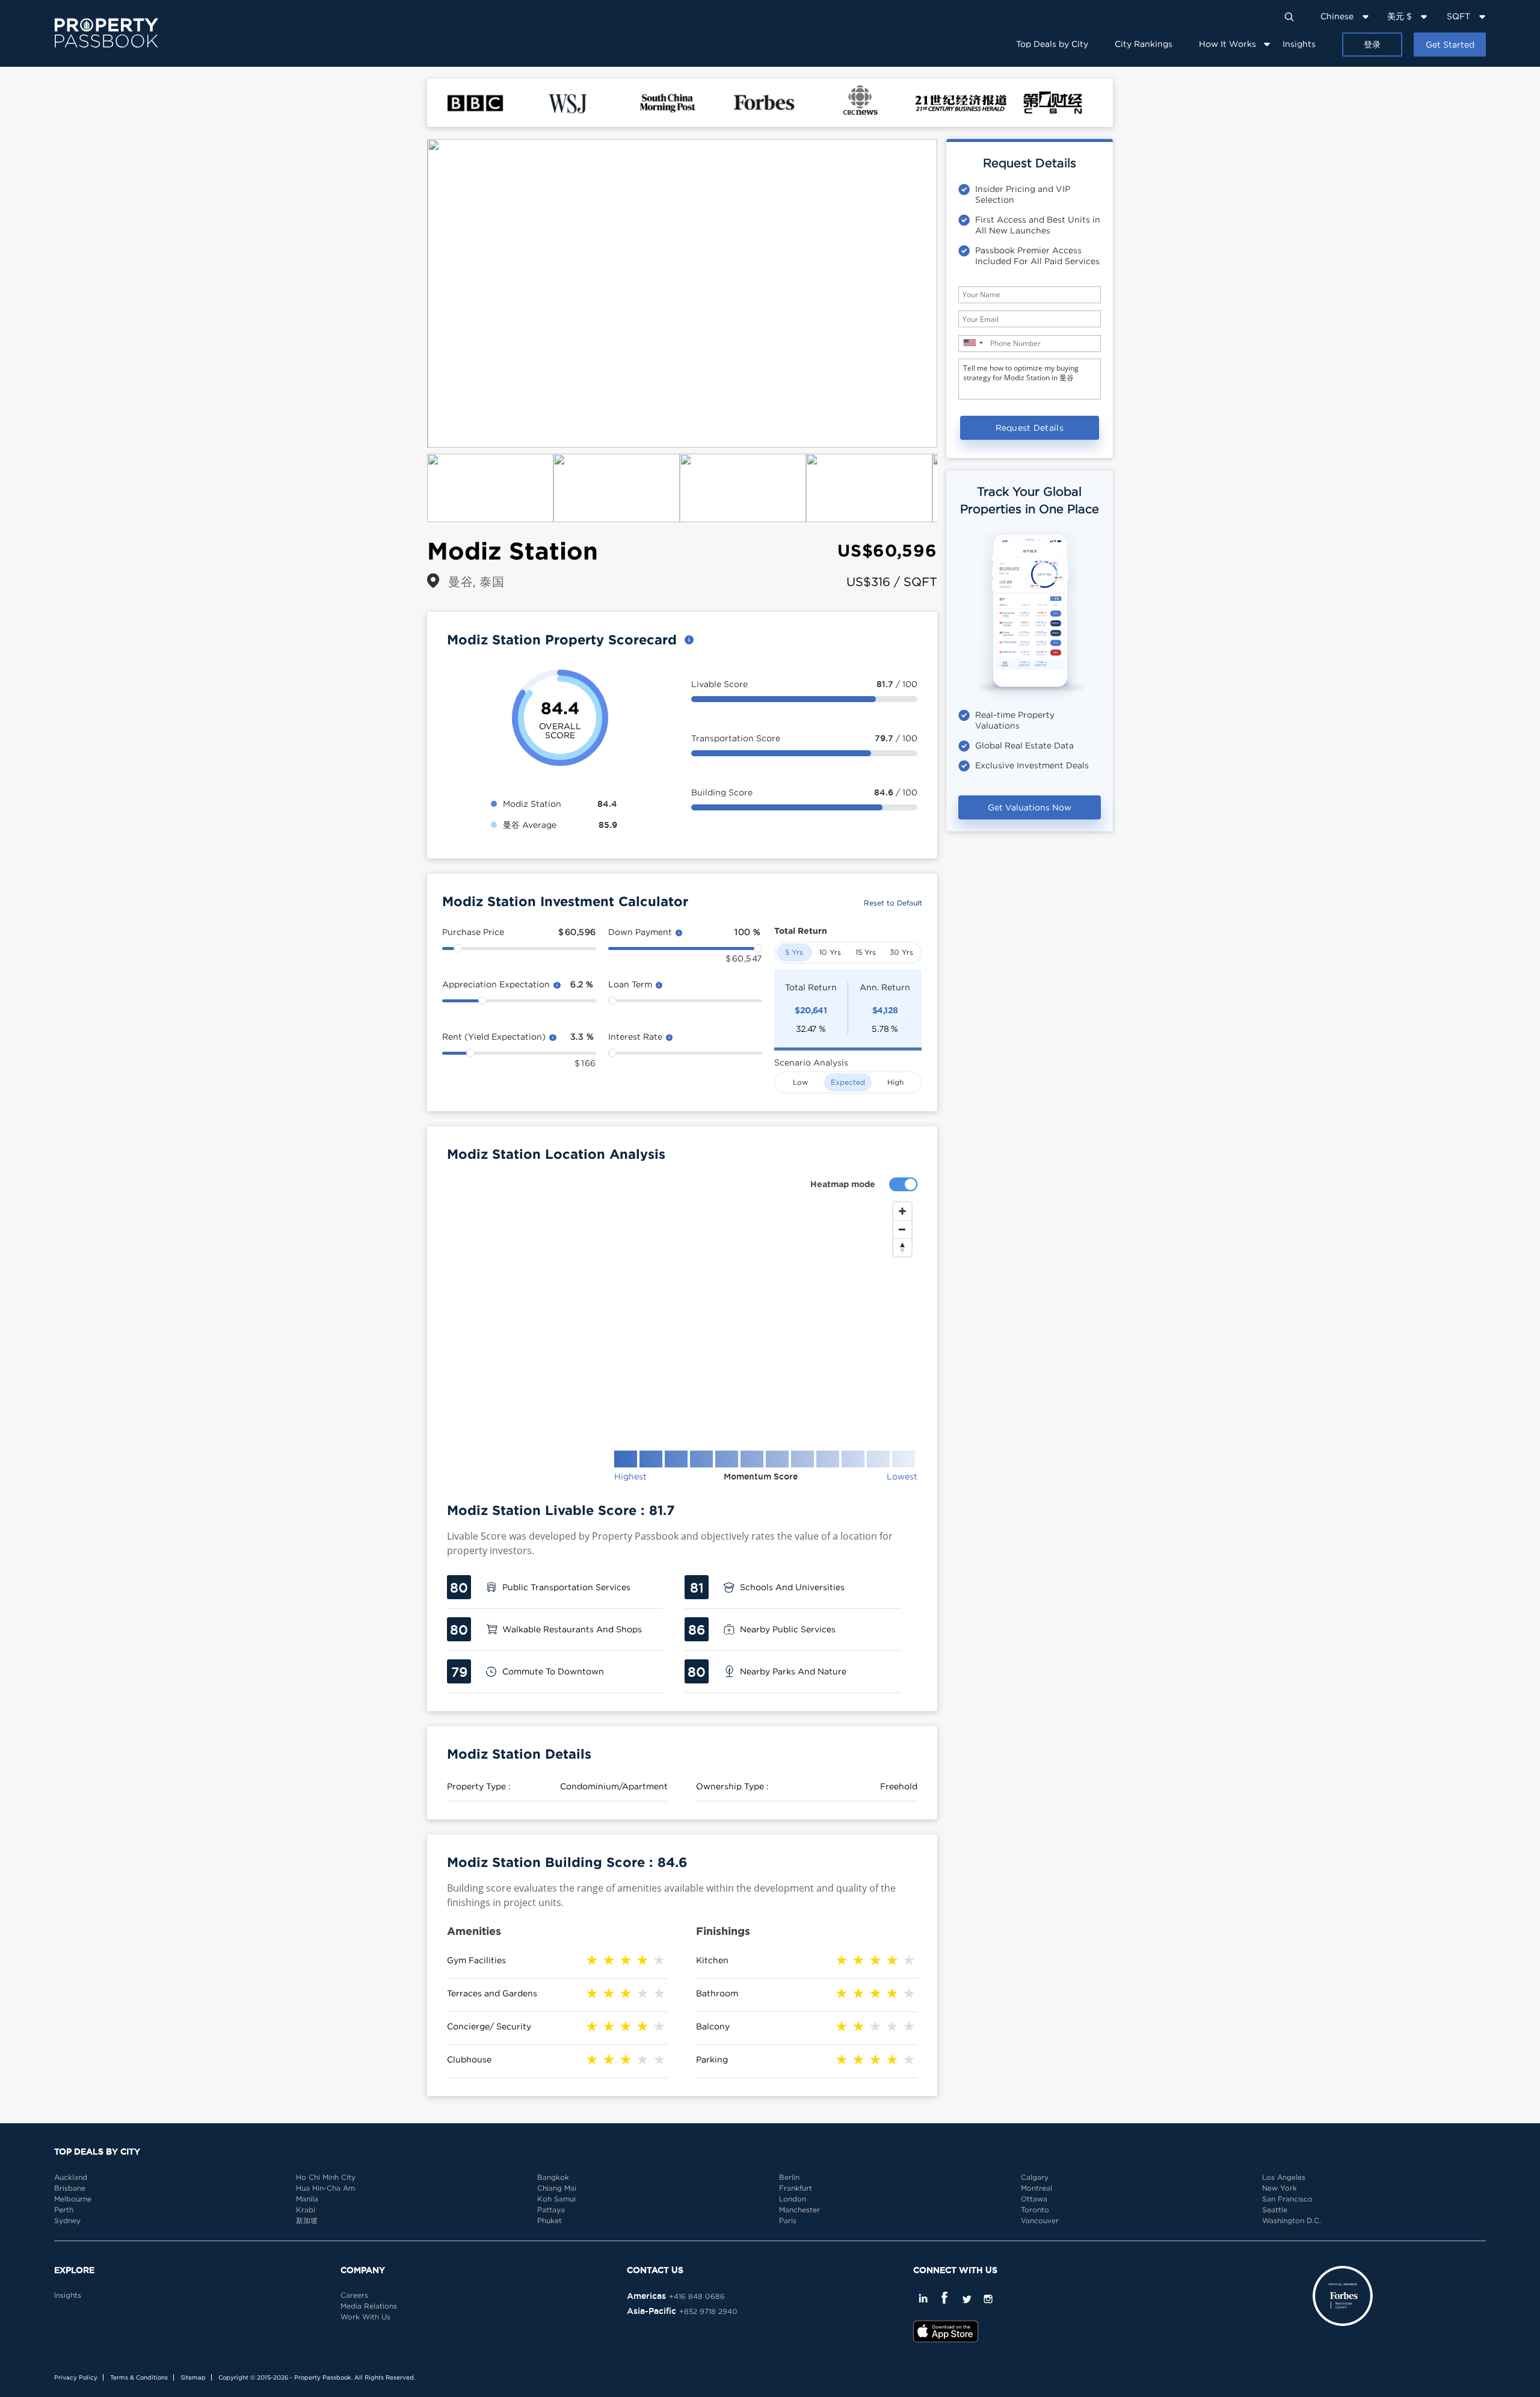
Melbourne (73, 2199)
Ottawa (1034, 2199)
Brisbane (70, 2188)
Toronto (1035, 2210)
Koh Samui (556, 2199)
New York (1280, 2188)
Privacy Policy (76, 2377)
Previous (409, 294)
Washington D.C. (1292, 2220)
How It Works (1227, 44)
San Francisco (1287, 2199)
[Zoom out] (902, 1229)
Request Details (1030, 427)
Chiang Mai (557, 2188)
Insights (1299, 44)
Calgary (1035, 2177)
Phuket (550, 2220)
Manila (307, 2199)
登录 (1372, 44)
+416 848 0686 (697, 2296)
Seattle (1275, 2210)
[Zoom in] (902, 1211)
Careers (354, 2295)
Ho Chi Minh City (326, 2177)
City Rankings (1144, 44)
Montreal (1036, 2188)
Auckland (71, 2177)
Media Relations (369, 2306)
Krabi (306, 2210)
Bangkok (553, 2177)
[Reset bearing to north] (902, 1247)
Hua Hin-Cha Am (325, 2188)
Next (955, 294)
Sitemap (193, 2377)
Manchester (799, 2210)
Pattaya (551, 2210)
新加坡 (307, 2220)
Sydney (67, 2220)
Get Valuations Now (1030, 807)
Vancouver (1040, 2220)
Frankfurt (796, 2188)
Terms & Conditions (139, 2377)
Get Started (1450, 44)
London (793, 2199)
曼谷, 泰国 (476, 582)
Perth (64, 2210)
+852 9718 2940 (708, 2311)
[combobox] (973, 343)
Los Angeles (1284, 2177)
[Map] (682, 1316)
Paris (788, 2220)
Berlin (789, 2177)
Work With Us (365, 2317)
